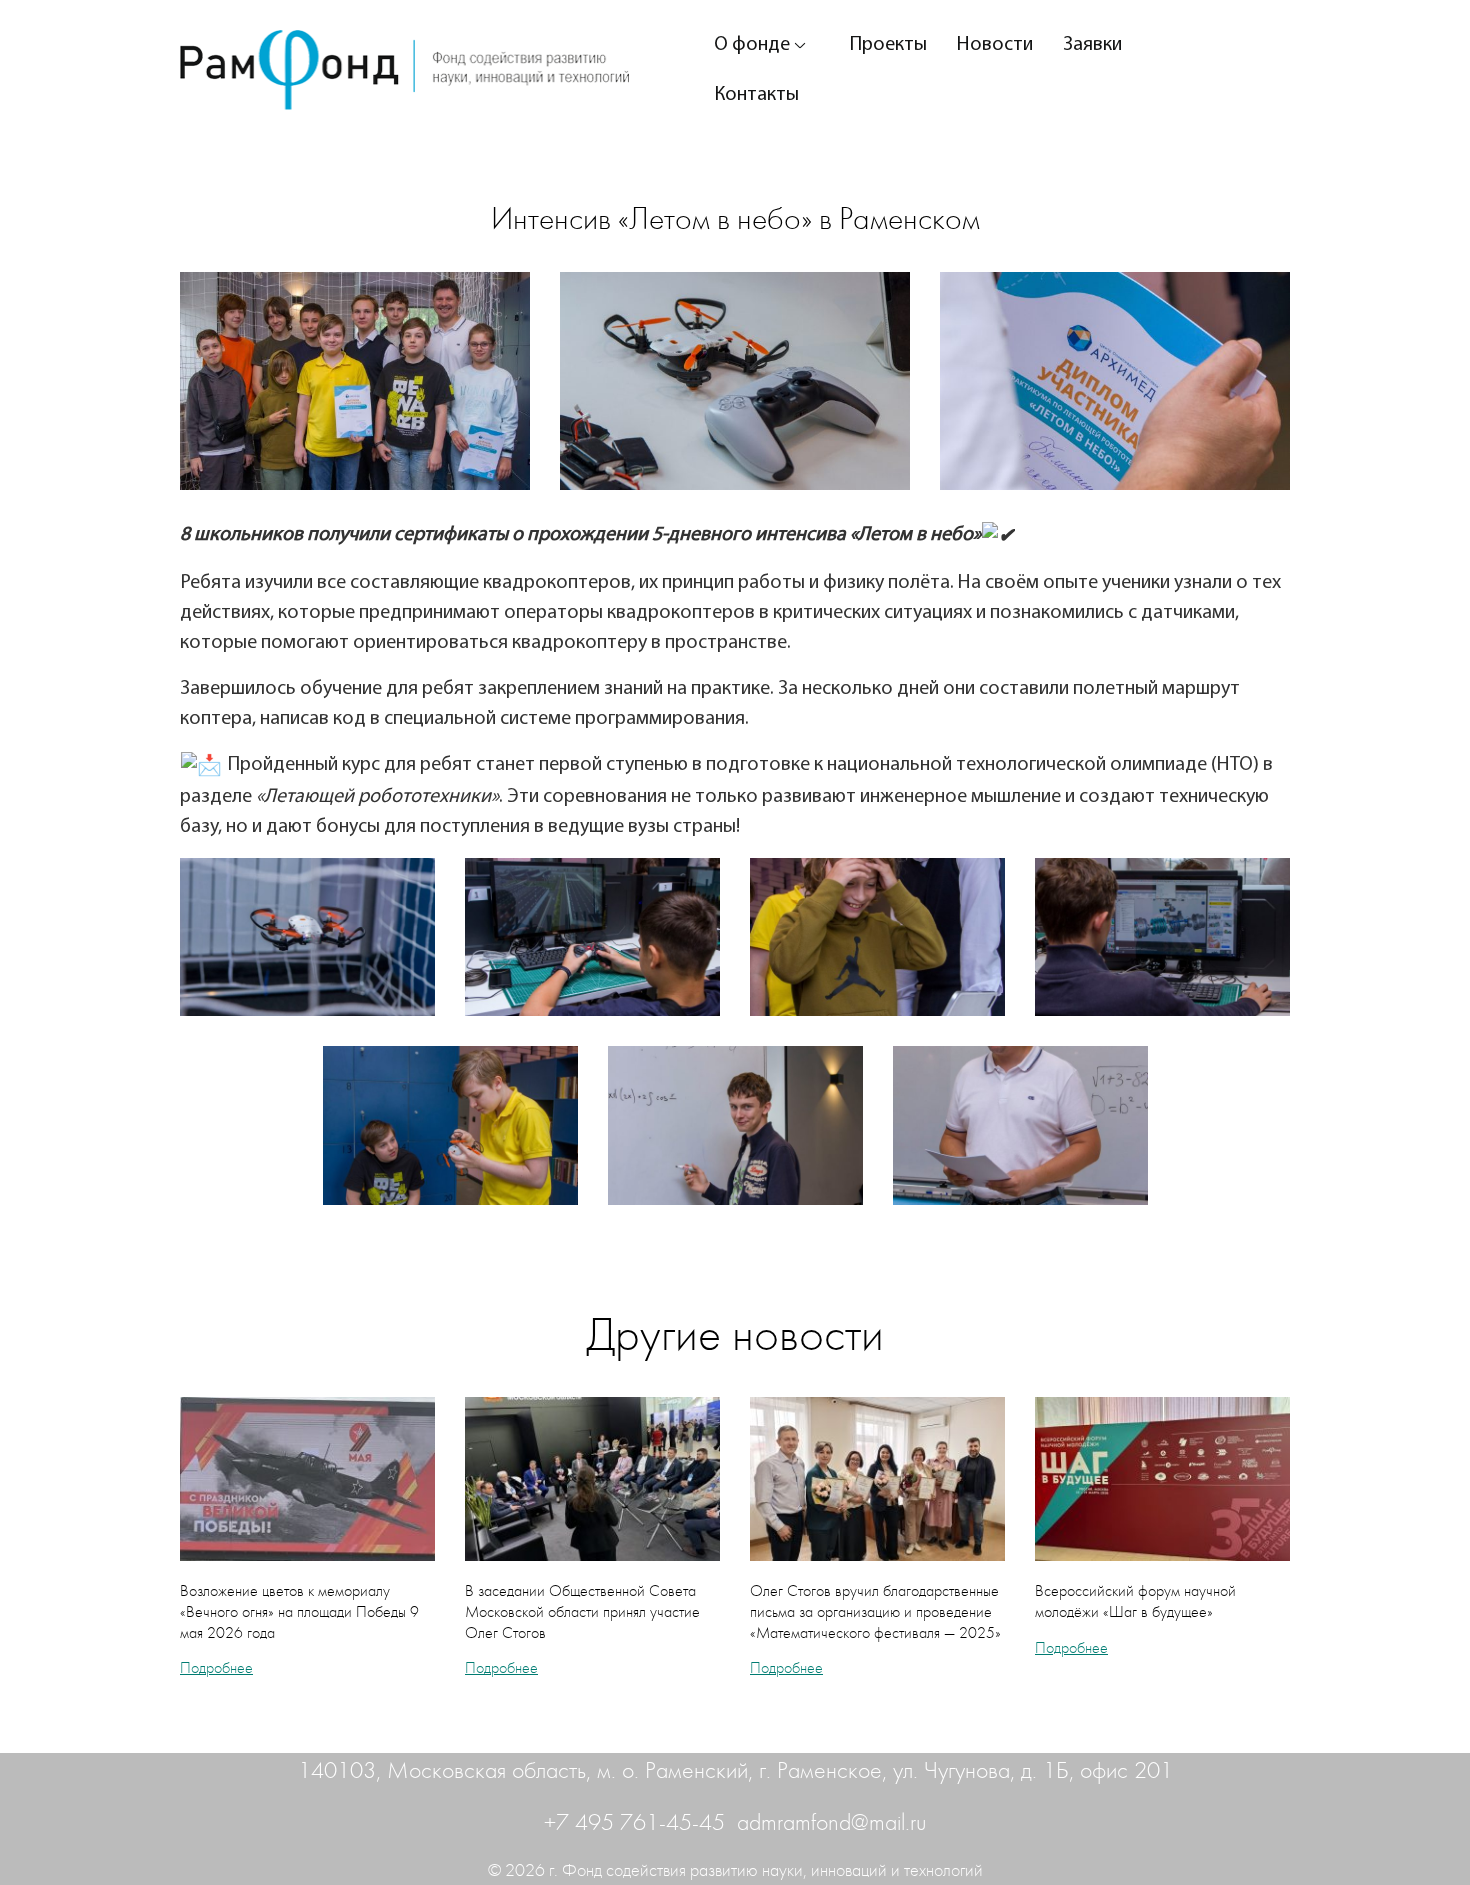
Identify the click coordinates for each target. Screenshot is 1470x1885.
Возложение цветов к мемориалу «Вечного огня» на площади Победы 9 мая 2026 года (299, 1612)
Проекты (888, 45)
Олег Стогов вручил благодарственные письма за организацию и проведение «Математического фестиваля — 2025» (875, 1612)
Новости (995, 45)
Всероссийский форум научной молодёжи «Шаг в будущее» (1135, 1601)
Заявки (1092, 45)
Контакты (756, 95)
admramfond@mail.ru (832, 1823)
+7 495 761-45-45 (637, 1823)
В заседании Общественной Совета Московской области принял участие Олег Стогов (582, 1612)
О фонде (752, 45)
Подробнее (216, 1668)
